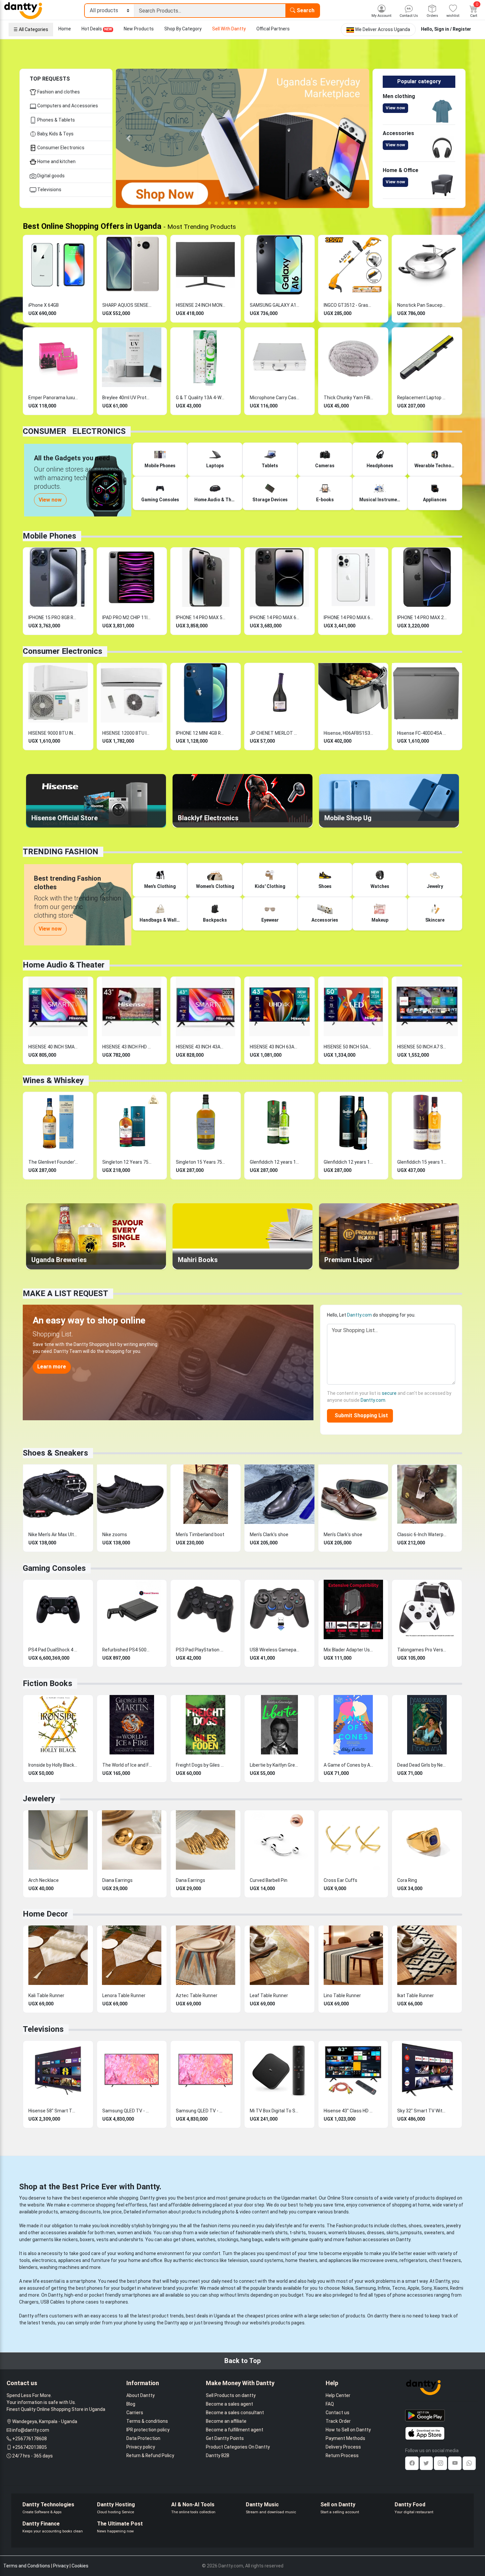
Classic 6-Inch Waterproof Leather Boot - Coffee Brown (422, 1535)
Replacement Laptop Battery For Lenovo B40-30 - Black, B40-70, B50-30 (422, 398)
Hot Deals (97, 29)
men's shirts (275, 2233)
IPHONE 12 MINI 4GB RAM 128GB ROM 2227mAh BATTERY (201, 733)
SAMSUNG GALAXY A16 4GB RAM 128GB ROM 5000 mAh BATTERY (275, 305)
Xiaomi (441, 2288)
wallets (272, 2240)
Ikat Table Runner (416, 1995)
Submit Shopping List (360, 1415)
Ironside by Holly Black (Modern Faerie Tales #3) (53, 1765)
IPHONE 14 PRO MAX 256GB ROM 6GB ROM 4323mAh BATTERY (422, 618)
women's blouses (347, 2233)
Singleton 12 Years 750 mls (127, 1162)
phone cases (85, 2302)
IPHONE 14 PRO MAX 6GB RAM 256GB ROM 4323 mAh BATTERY (275, 618)
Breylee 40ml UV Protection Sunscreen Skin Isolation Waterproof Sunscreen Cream (127, 398)
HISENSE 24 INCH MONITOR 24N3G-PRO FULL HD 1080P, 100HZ (201, 305)
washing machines (60, 2267)
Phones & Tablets (56, 120)
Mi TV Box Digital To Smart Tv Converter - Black (275, 2111)
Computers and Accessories (67, 106)
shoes (415, 2226)
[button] (129, 138)
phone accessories (413, 2295)
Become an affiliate (226, 2421)
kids (147, 2233)
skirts (392, 2233)
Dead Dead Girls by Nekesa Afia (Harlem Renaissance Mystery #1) (422, 1765)
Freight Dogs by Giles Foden (201, 1765)
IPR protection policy (148, 2430)
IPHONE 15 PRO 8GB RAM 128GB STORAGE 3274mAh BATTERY (53, 618)
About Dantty (141, 2395)
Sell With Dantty (229, 29)
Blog (131, 2404)
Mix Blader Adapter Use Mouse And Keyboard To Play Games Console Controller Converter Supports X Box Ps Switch (348, 1650)
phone (145, 2281)
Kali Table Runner (46, 1995)
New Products (139, 29)
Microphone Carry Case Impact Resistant (275, 398)
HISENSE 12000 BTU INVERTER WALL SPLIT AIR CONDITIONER (127, 733)
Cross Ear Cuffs (340, 1880)
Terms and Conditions (27, 2566)
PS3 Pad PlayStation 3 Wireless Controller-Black (201, 1650)
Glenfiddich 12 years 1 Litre (275, 1162)
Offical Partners (273, 29)
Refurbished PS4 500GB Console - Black (127, 1650)
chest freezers (445, 2260)
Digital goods (50, 176)
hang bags (252, 2240)
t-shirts (298, 2233)
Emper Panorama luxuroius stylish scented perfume (53, 398)
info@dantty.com (31, 2430)
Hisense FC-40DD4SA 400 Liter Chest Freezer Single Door (422, 733)
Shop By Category (183, 29)
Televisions (49, 190)
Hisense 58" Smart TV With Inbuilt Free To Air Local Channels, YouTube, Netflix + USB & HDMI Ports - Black (53, 2111)
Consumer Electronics (60, 148)
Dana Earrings (191, 1880)
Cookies (80, 2566)
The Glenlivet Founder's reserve (53, 1162)
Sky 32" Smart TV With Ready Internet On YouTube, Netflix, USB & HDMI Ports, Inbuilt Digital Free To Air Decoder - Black (422, 2111)
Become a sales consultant (235, 2413)
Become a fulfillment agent (235, 2430)
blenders (28, 2267)
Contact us (338, 2413)
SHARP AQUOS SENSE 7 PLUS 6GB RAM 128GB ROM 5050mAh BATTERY (127, 305)
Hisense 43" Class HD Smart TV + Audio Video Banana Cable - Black (348, 2111)
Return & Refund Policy (150, 2455)
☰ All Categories (31, 29)
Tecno (399, 2288)
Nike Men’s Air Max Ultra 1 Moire (53, 1535)
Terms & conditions (147, 2421)
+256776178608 (30, 2439)
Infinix (384, 2288)
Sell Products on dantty (231, 2395)
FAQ (330, 2404)
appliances (70, 2260)
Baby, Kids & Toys (55, 134)
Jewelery (39, 1799)
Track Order (338, 2421)
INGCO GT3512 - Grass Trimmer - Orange (348, 305)
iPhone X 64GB (44, 305)
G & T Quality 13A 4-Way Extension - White (201, 398)
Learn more (52, 1367)
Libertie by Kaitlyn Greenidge (275, 1765)
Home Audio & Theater (64, 965)
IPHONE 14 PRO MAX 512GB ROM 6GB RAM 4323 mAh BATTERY (201, 618)
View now (395, 108)
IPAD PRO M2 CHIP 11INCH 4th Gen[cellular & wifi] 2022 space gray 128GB (127, 618)
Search (305, 10)
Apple (413, 2288)
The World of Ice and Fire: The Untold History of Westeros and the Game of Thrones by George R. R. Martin (127, 1765)
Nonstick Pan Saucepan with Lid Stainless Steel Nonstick (422, 305)
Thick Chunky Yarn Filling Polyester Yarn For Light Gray (348, 398)
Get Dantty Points (225, 2438)
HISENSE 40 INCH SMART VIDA (53, 1047)
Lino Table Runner (342, 1995)
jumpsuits (411, 2233)
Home (65, 29)
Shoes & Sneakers (55, 1453)
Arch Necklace (44, 1880)
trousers (317, 2233)
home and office (145, 2260)
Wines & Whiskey (53, 1080)
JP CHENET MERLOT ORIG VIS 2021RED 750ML (275, 733)
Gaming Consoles (54, 1568)
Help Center (338, 2395)
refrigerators (413, 2260)
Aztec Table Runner (197, 1995)
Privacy (61, 2566)
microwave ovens (379, 2260)
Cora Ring (407, 1880)
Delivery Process (343, 2447)
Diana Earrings (117, 1880)
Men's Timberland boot (200, 1535)
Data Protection (143, 2438)
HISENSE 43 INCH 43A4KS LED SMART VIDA (201, 1047)
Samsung (366, 2288)
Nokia (348, 2288)
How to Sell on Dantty (348, 2430)
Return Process (342, 2455)
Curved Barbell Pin (269, 1880)
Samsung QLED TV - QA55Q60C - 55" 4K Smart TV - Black (127, 2111)
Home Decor (45, 1914)
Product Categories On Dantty (238, 2447)
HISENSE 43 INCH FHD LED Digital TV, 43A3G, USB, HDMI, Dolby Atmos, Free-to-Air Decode (127, 1047)
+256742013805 (30, 2447)
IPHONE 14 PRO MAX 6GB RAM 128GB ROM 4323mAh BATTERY (348, 618)
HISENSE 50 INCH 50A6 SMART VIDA (348, 1047)
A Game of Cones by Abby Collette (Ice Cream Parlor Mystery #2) (348, 1765)
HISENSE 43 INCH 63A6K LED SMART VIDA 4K (275, 1047)
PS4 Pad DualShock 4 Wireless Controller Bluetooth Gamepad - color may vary (53, 1650)
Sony (426, 2288)
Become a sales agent (229, 2404)
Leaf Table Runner (269, 1995)
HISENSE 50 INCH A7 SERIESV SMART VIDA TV (422, 1047)
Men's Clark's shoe (269, 1535)
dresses (376, 2233)
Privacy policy (141, 2447)
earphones (117, 2302)
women (125, 2233)
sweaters (434, 2226)
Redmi (457, 2288)
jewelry (453, 2226)
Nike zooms (115, 1535)
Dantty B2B (218, 2455)
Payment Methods (345, 2438)
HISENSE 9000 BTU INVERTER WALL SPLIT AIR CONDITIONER (53, 733)
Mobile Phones (49, 536)
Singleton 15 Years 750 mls (201, 1162)
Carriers (135, 2413)
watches (206, 2240)
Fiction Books (48, 1683)
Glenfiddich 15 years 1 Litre (422, 1162)
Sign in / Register (453, 29)
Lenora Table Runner (124, 1995)
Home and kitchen (56, 161)
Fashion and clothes (58, 92)
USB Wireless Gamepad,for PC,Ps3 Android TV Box (275, 1650)
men (110, 2233)
